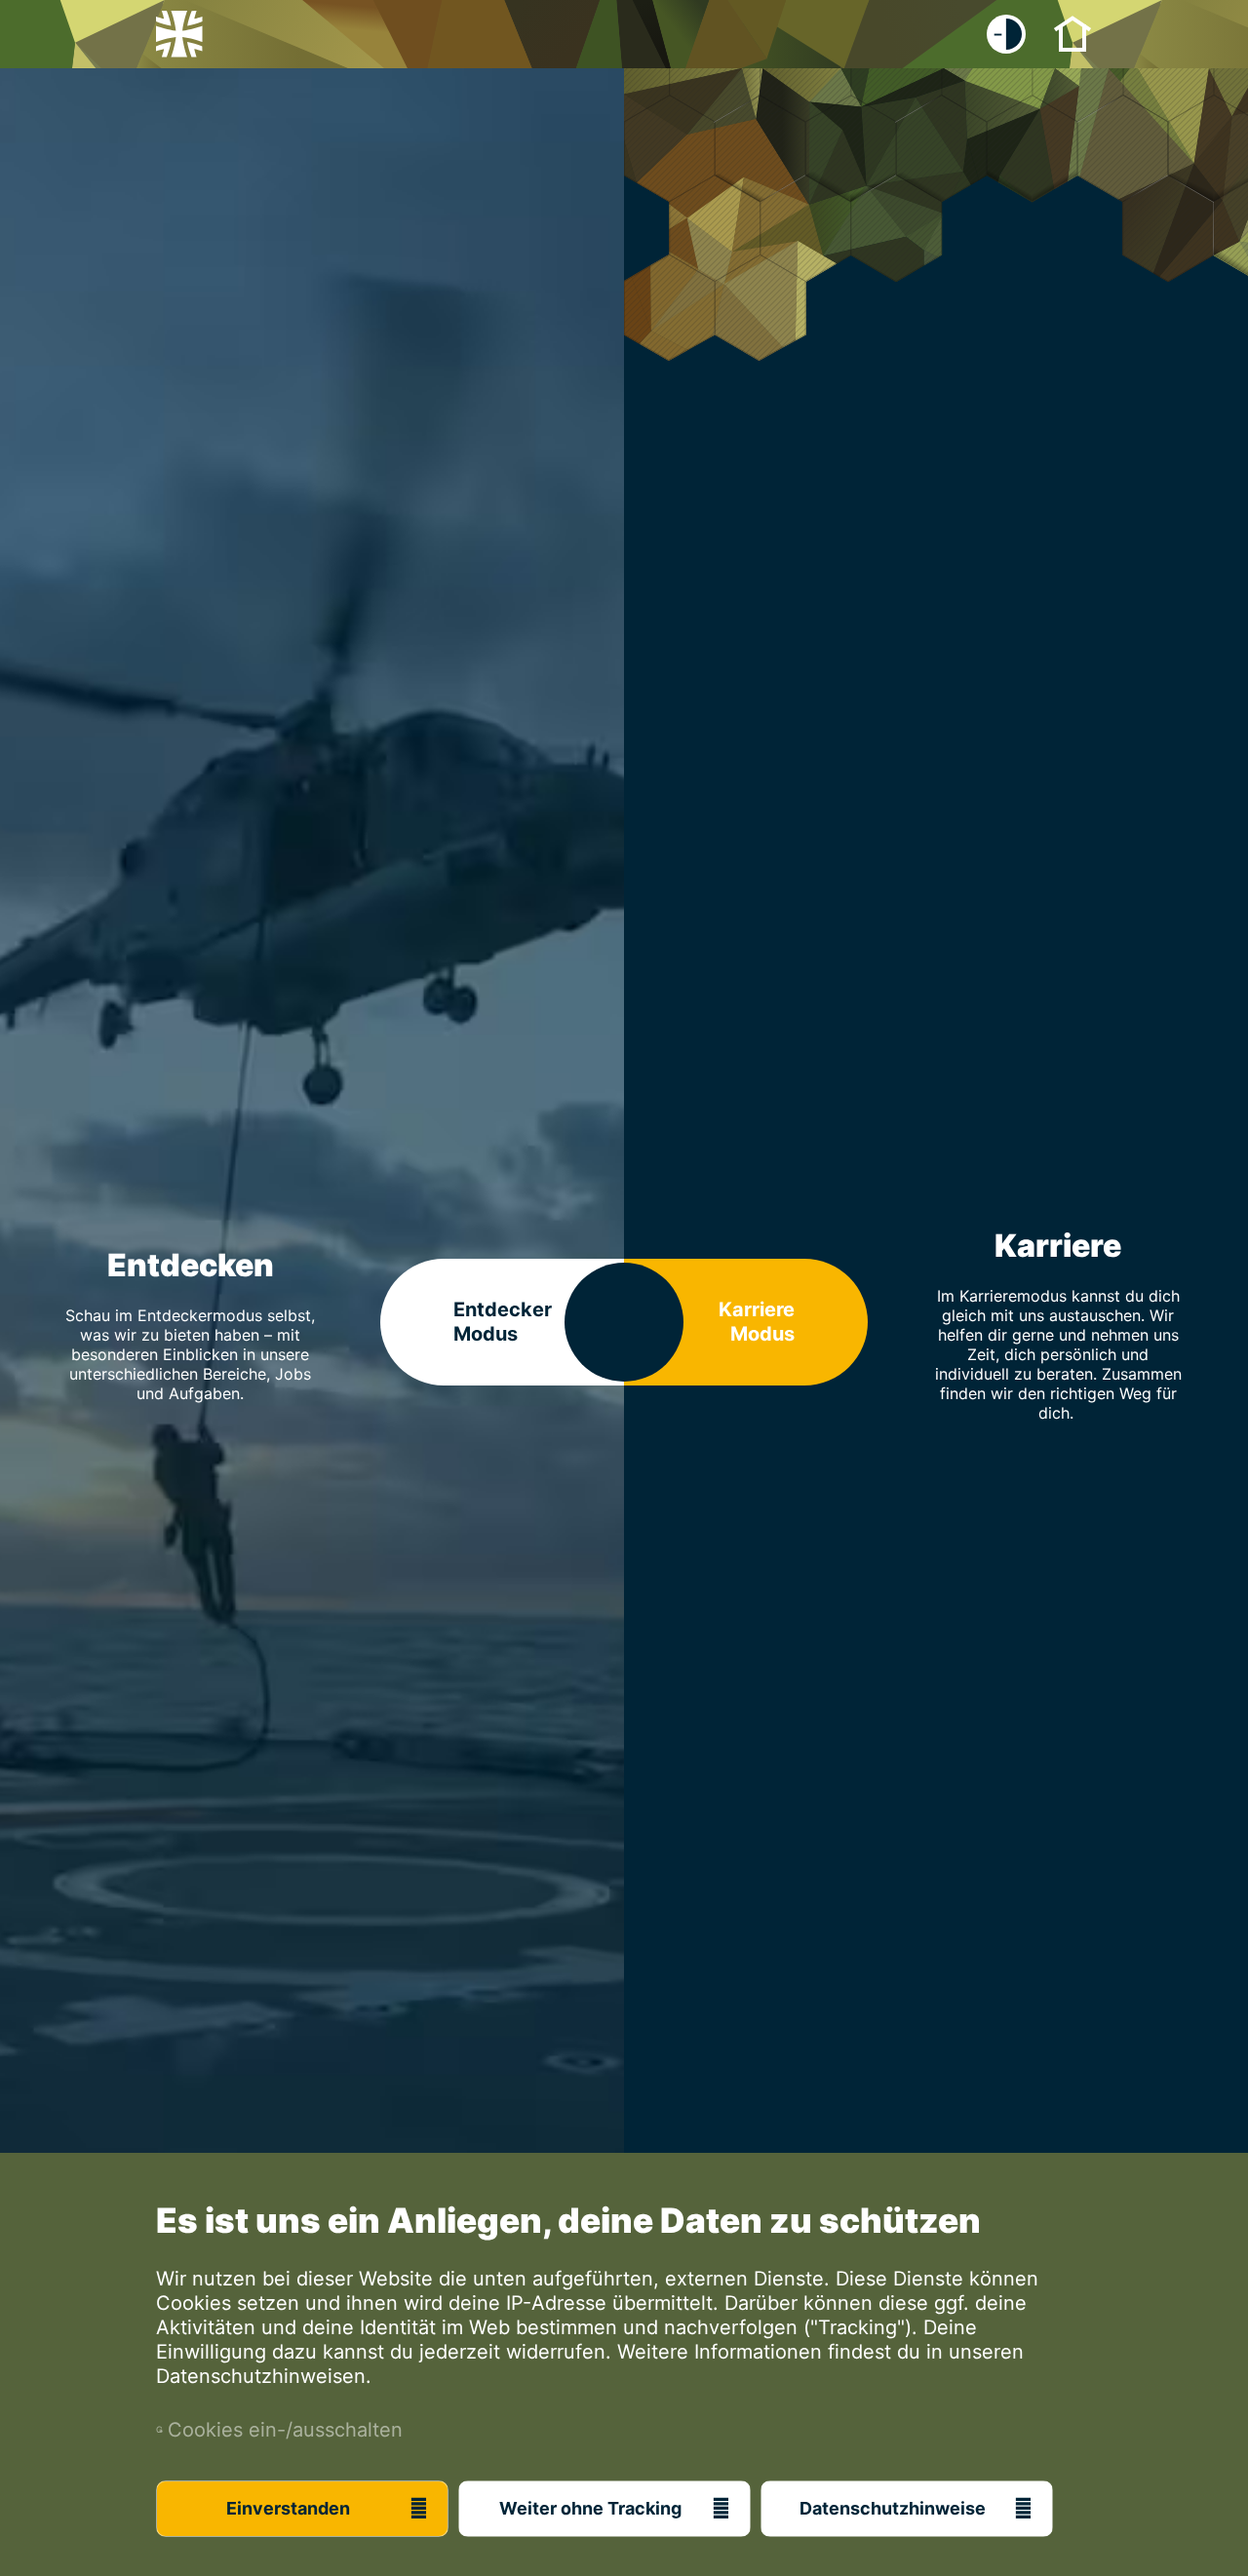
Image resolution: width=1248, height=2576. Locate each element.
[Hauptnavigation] (1072, 32)
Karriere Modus (757, 1322)
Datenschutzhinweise (893, 2508)
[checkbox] (1006, 34)
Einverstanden (288, 2508)
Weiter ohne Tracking (590, 2508)
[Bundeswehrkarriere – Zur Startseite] (179, 34)
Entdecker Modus (503, 1322)
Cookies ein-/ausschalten (279, 2430)
